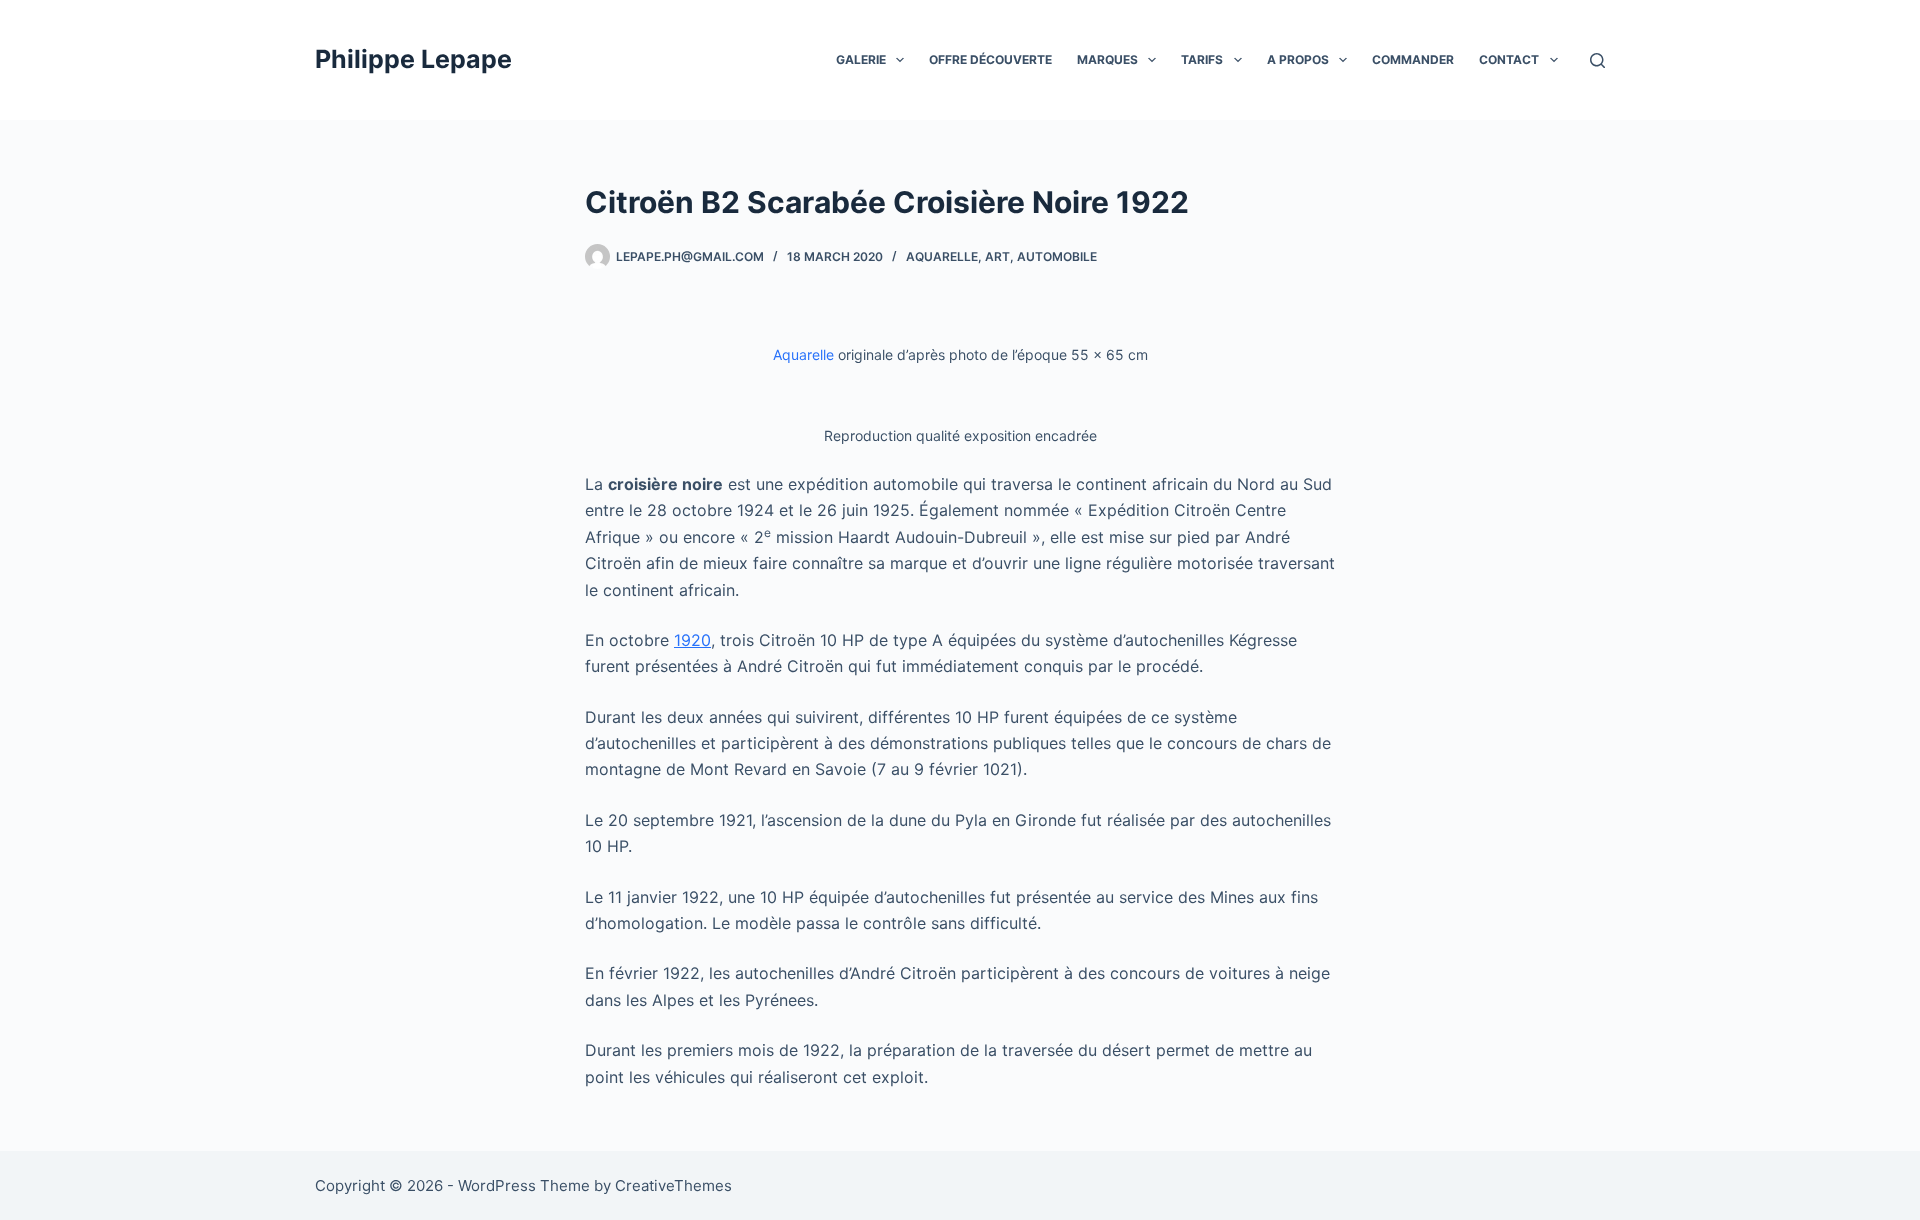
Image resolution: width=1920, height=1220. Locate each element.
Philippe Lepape (413, 59)
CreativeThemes (673, 1185)
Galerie (861, 59)
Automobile (1057, 256)
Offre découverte (990, 59)
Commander (1413, 59)
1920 (692, 640)
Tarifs (1202, 59)
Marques (1107, 59)
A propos (1298, 59)
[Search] (1597, 60)
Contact (1509, 59)
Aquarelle (942, 256)
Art (997, 256)
